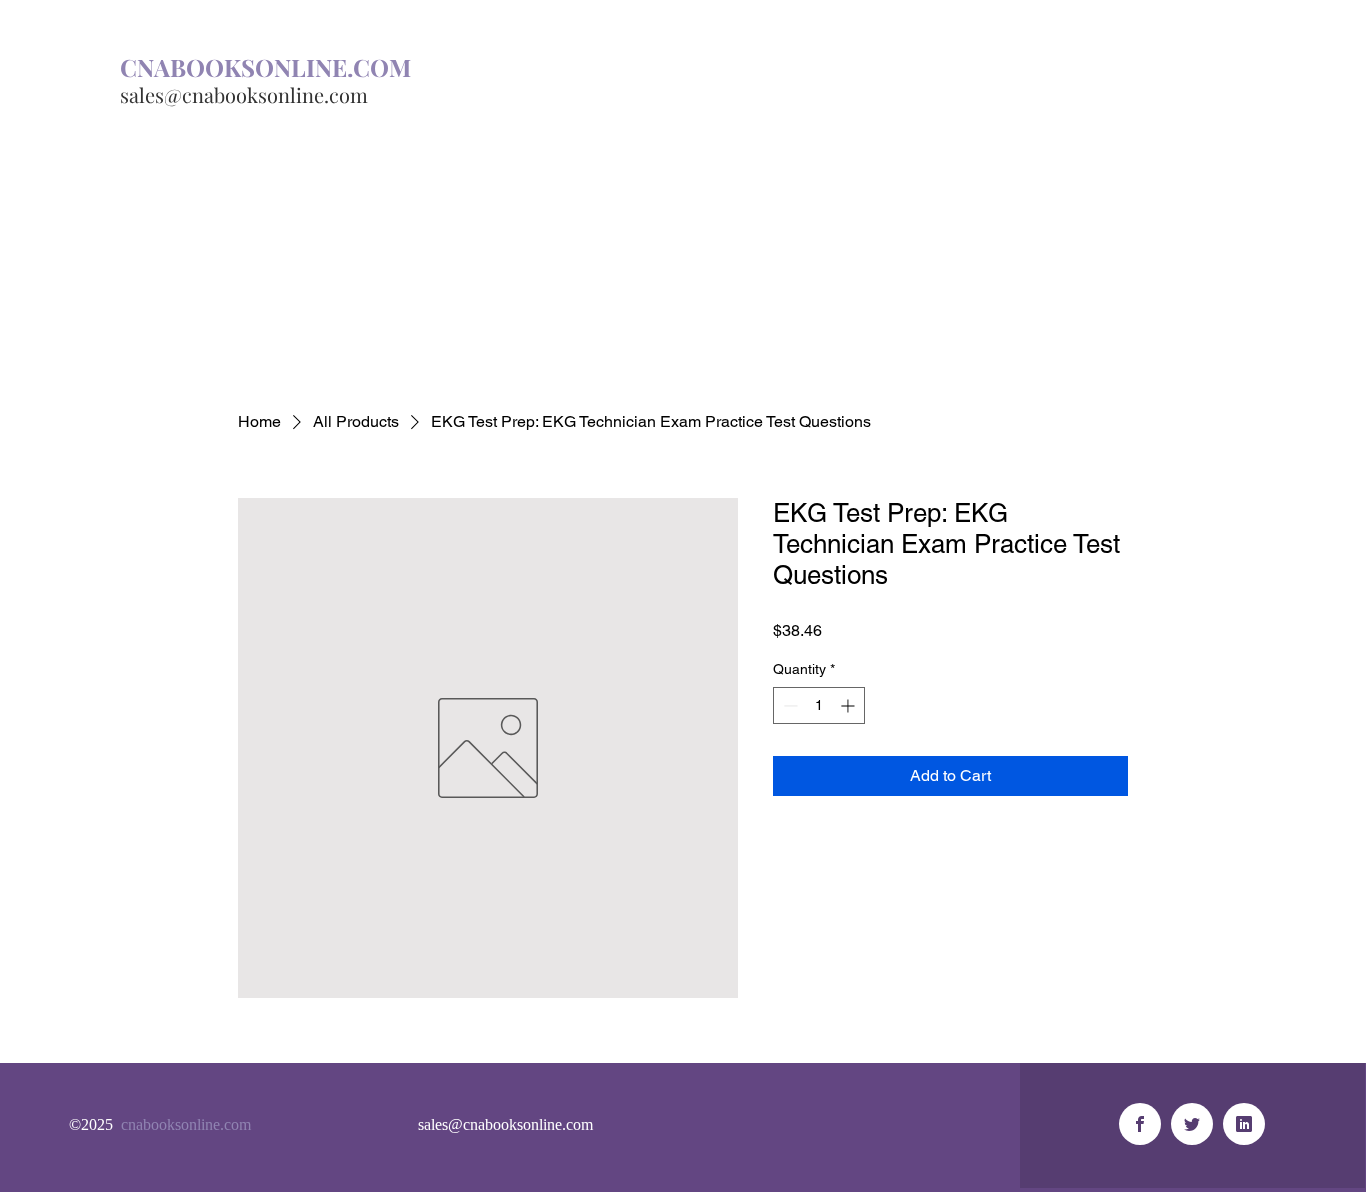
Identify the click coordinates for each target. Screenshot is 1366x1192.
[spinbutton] (819, 705)
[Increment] (849, 705)
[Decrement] (788, 705)
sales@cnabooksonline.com (244, 94)
